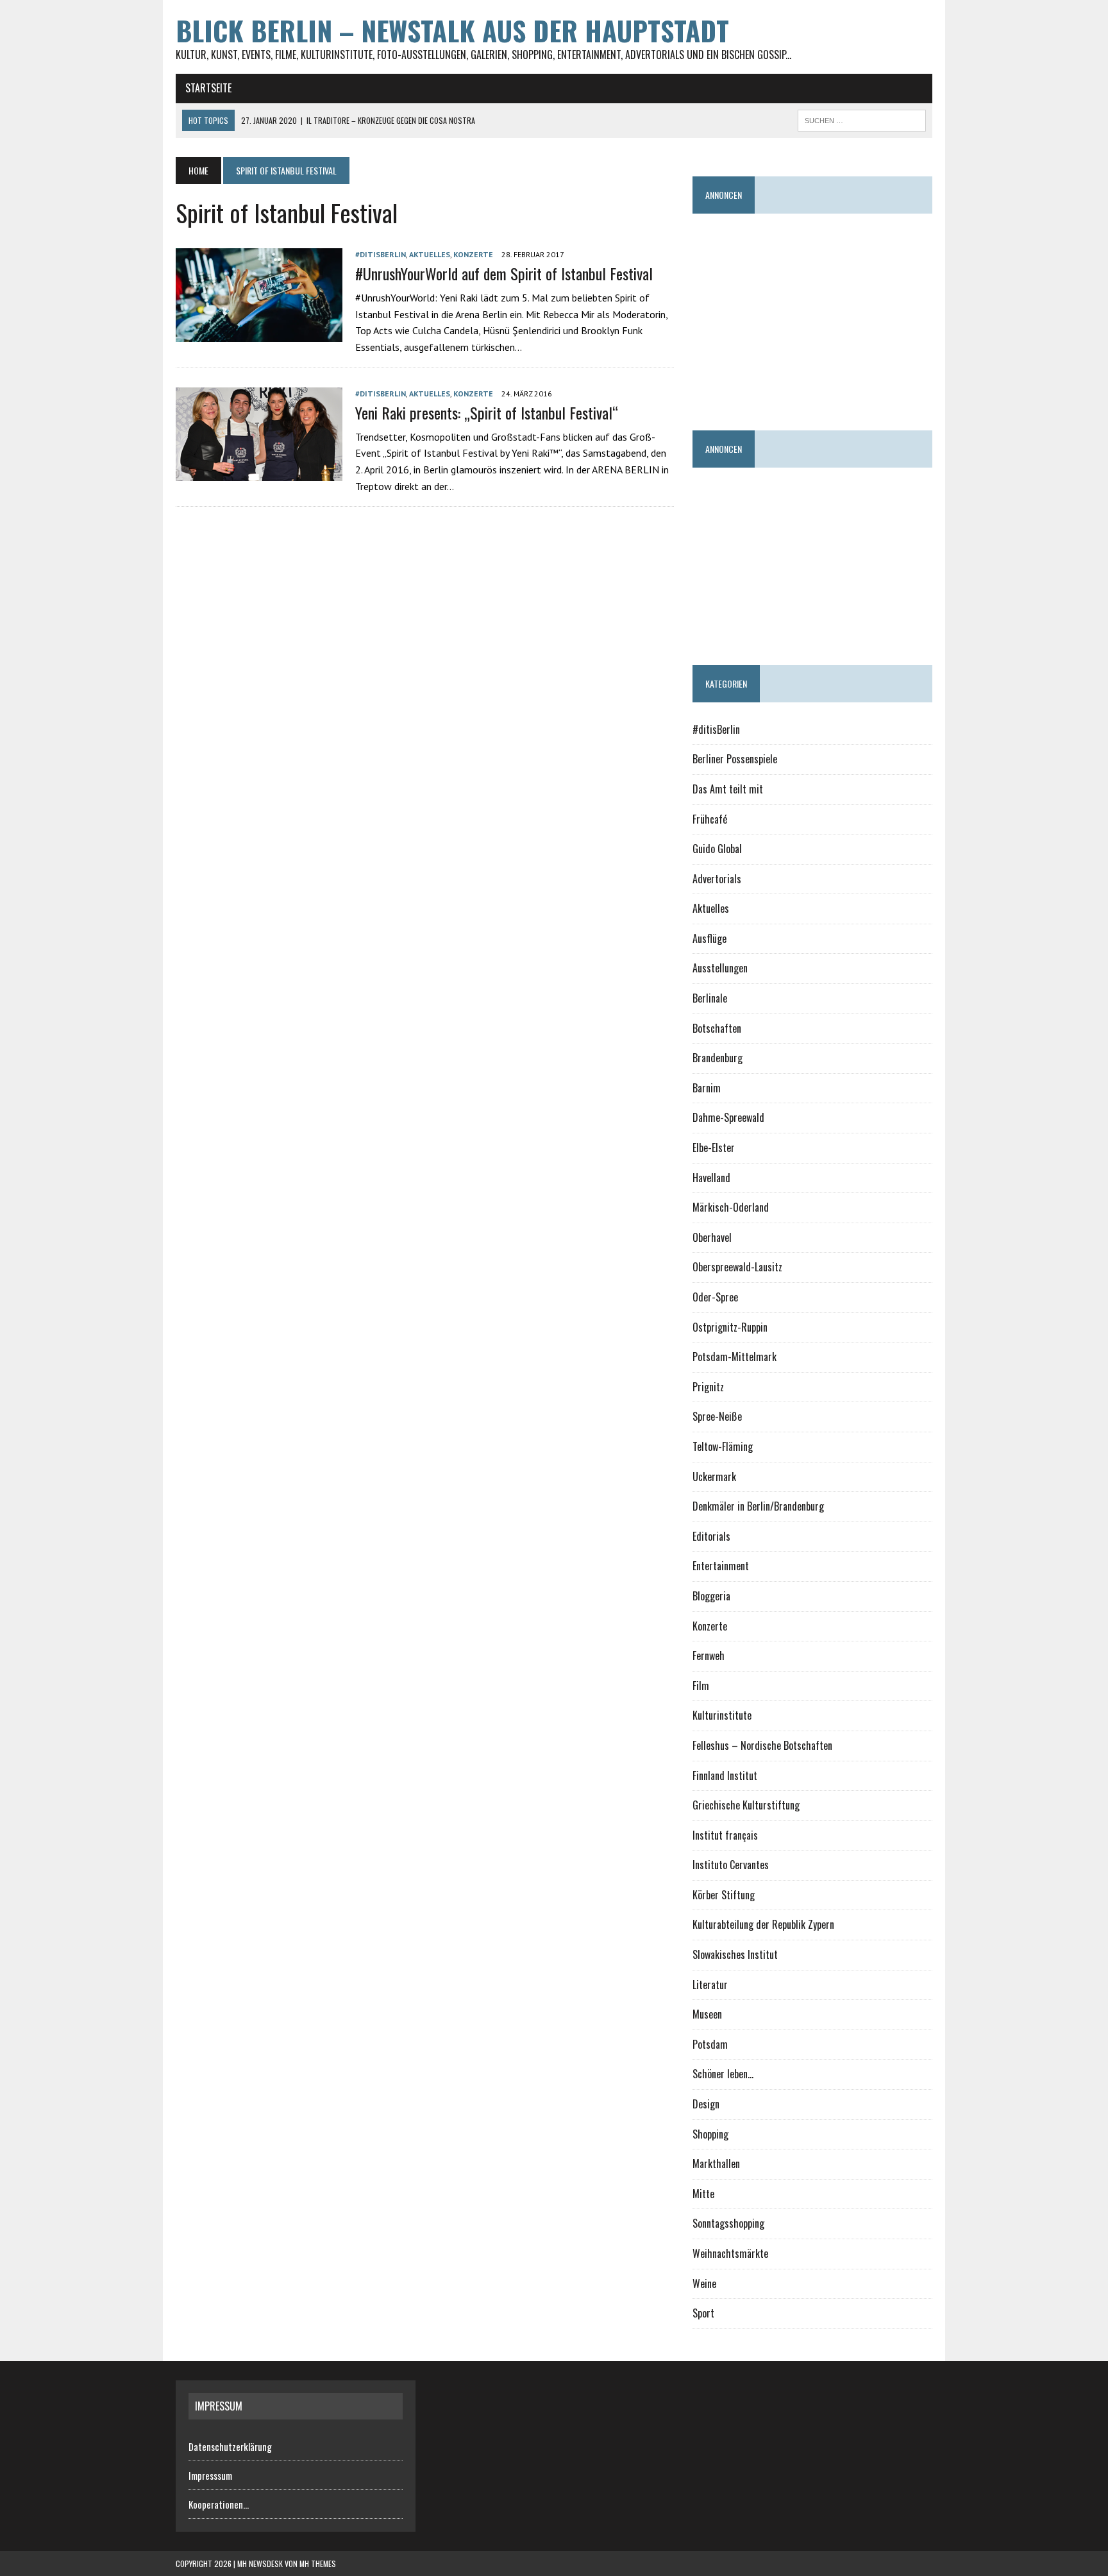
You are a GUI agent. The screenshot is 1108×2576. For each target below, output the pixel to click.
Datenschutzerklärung (230, 2446)
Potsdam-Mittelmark (734, 1357)
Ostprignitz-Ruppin (730, 1327)
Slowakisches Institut (735, 1954)
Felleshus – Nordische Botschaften (762, 1745)
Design (706, 2104)
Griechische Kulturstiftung (746, 1805)
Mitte (703, 2194)
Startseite (208, 88)
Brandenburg (718, 1058)
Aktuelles (430, 254)
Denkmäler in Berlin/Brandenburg (758, 1506)
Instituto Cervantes (731, 1865)
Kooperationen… (219, 2504)
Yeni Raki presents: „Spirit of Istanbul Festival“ (487, 412)
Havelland (711, 1178)
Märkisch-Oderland (731, 1207)
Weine (704, 2284)
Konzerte (473, 254)
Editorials (711, 1536)
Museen (707, 2014)
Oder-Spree (715, 1297)
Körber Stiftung (724, 1895)
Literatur (710, 1985)
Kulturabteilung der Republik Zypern (763, 1924)
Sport (703, 2313)
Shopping (710, 2134)
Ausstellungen (720, 968)
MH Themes (318, 2563)
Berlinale (710, 998)
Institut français (725, 1835)
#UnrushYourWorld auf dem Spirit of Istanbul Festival (504, 273)
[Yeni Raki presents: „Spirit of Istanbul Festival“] (259, 472)
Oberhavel (712, 1237)
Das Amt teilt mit (728, 789)
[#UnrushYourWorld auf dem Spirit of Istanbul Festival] (259, 333)
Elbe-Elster (714, 1148)
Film (701, 1686)
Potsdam (710, 2044)
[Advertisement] (900, 316)
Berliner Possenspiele (735, 759)
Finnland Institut (725, 1775)
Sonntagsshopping (728, 2223)
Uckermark (714, 1477)
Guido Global (717, 849)
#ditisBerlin (381, 254)
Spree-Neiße (717, 1416)
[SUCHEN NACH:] (862, 119)
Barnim (707, 1088)
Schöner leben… (723, 2074)
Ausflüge (709, 938)
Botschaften (717, 1028)
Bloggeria (711, 1596)
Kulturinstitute (722, 1715)
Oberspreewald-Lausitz (737, 1267)
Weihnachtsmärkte (730, 2253)
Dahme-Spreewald (728, 1117)
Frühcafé (710, 819)
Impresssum (210, 2475)
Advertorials (717, 879)
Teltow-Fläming (723, 1446)
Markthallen (716, 2164)
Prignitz (708, 1387)
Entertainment (721, 1566)
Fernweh (709, 1656)
